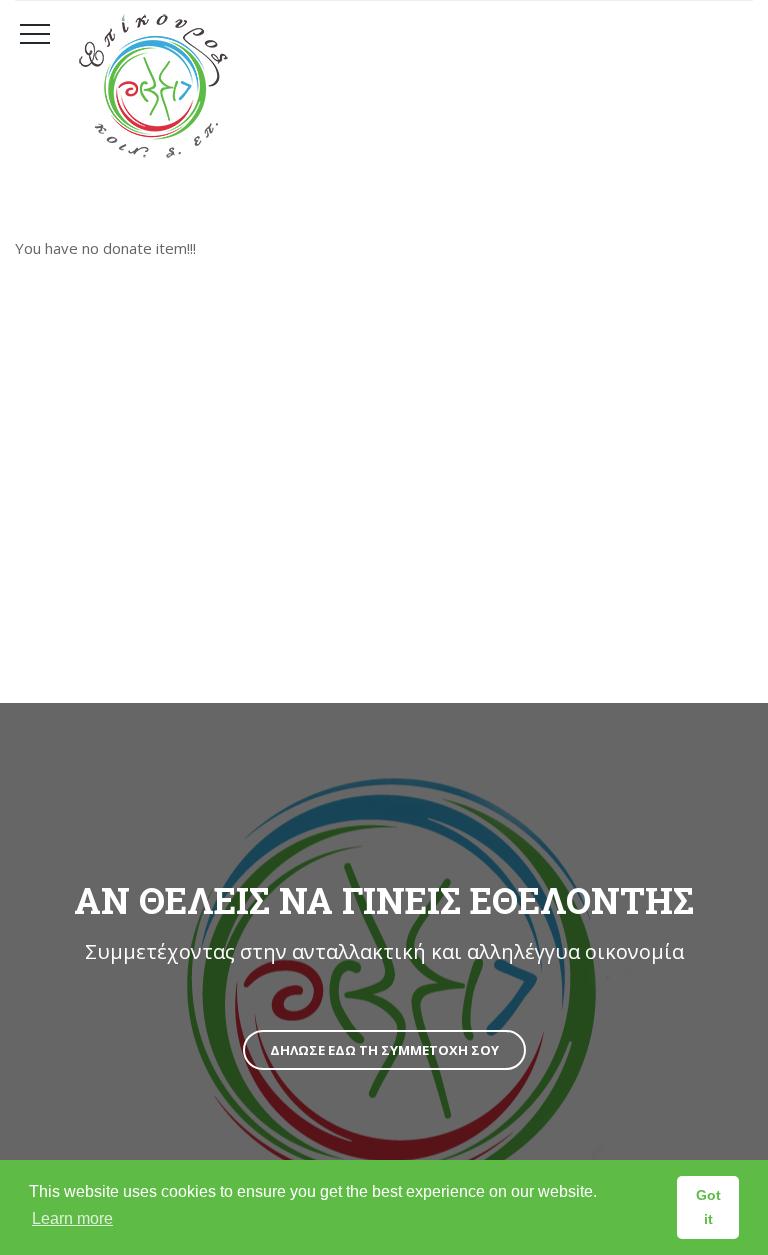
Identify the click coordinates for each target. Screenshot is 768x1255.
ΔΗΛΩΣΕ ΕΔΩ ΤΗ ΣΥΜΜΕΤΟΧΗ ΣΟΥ (384, 1050)
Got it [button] (708, 1207)
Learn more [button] (72, 1218)
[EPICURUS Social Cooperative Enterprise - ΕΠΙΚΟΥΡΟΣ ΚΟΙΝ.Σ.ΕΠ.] (409, 86)
